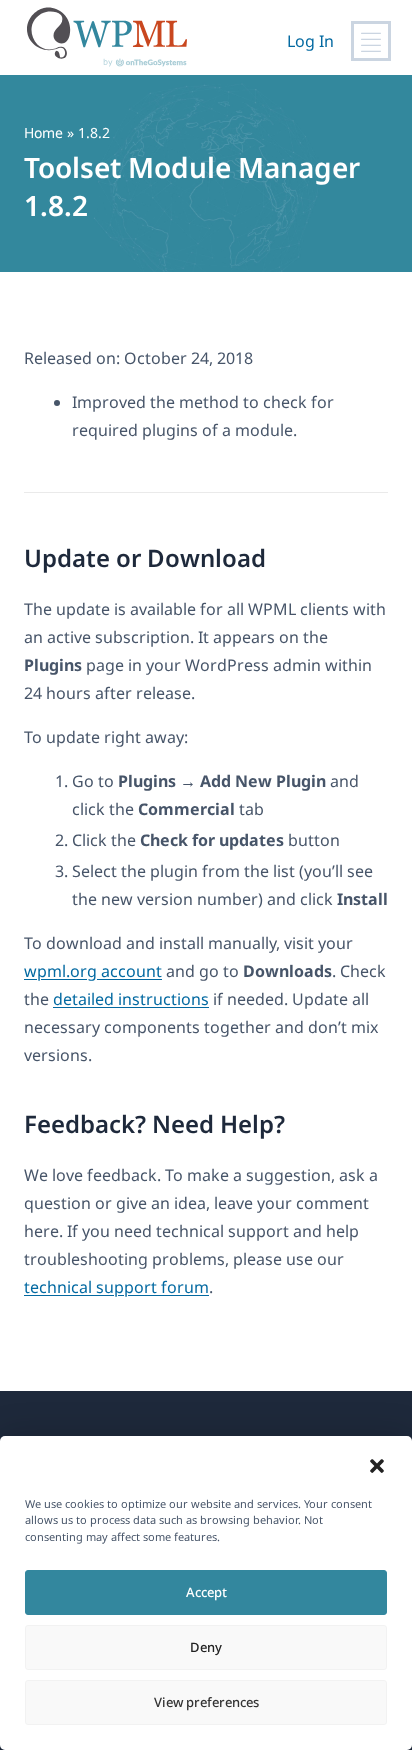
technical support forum (116, 1287)
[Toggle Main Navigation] (371, 41)
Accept (206, 1592)
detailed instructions (131, 999)
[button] (377, 1466)
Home (43, 132)
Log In (310, 41)
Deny (206, 1647)
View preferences (206, 1702)
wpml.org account (93, 971)
